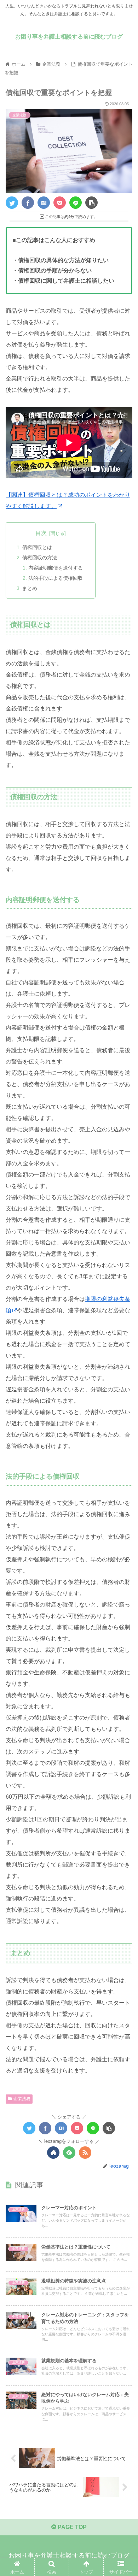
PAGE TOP (71, 2527)
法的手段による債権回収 (56, 578)
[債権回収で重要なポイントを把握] (44, 203)
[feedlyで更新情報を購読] (69, 2153)
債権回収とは (37, 547)
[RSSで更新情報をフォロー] (85, 2153)
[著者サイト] (53, 2153)
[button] (124, 1359)
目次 (41, 533)
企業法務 (22, 2099)
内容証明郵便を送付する (56, 568)
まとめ (30, 588)
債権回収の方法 (40, 558)
